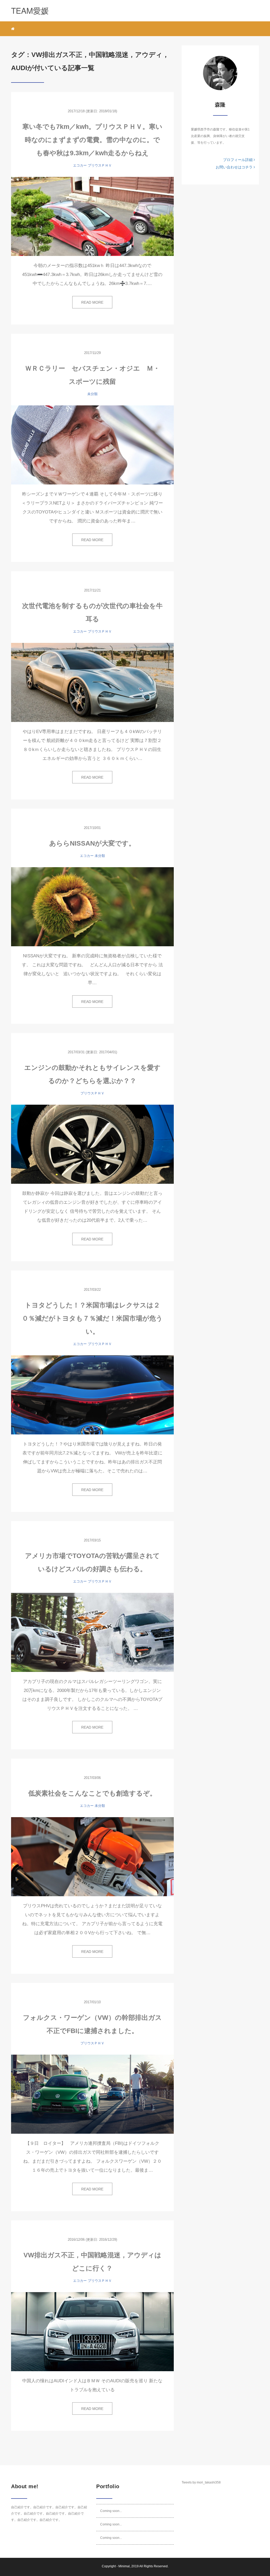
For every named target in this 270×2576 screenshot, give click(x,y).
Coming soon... (111, 2511)
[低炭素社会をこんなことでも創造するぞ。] (92, 1857)
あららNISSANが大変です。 (92, 843)
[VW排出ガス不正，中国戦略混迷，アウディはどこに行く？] (92, 2332)
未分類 (92, 394)
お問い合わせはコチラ (235, 167)
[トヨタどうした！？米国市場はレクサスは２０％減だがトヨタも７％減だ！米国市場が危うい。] (92, 1395)
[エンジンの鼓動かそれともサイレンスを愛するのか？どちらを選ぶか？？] (92, 1144)
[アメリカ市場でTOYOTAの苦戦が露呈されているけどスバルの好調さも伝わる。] (92, 1632)
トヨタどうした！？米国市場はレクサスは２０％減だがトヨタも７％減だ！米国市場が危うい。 (92, 1318)
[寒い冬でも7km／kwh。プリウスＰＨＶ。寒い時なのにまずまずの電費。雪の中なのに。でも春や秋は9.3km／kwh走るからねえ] (92, 216)
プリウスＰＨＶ (100, 165)
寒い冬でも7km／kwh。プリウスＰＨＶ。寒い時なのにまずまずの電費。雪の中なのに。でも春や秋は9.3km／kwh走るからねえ (92, 140)
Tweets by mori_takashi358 (201, 2482)
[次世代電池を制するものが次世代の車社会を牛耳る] (92, 682)
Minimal (124, 2566)
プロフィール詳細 (238, 160)
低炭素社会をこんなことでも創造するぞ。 (92, 1793)
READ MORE (92, 302)
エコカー (80, 165)
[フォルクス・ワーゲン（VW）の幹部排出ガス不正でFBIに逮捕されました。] (92, 2094)
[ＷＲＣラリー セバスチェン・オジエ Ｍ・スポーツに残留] (92, 445)
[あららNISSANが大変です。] (92, 907)
